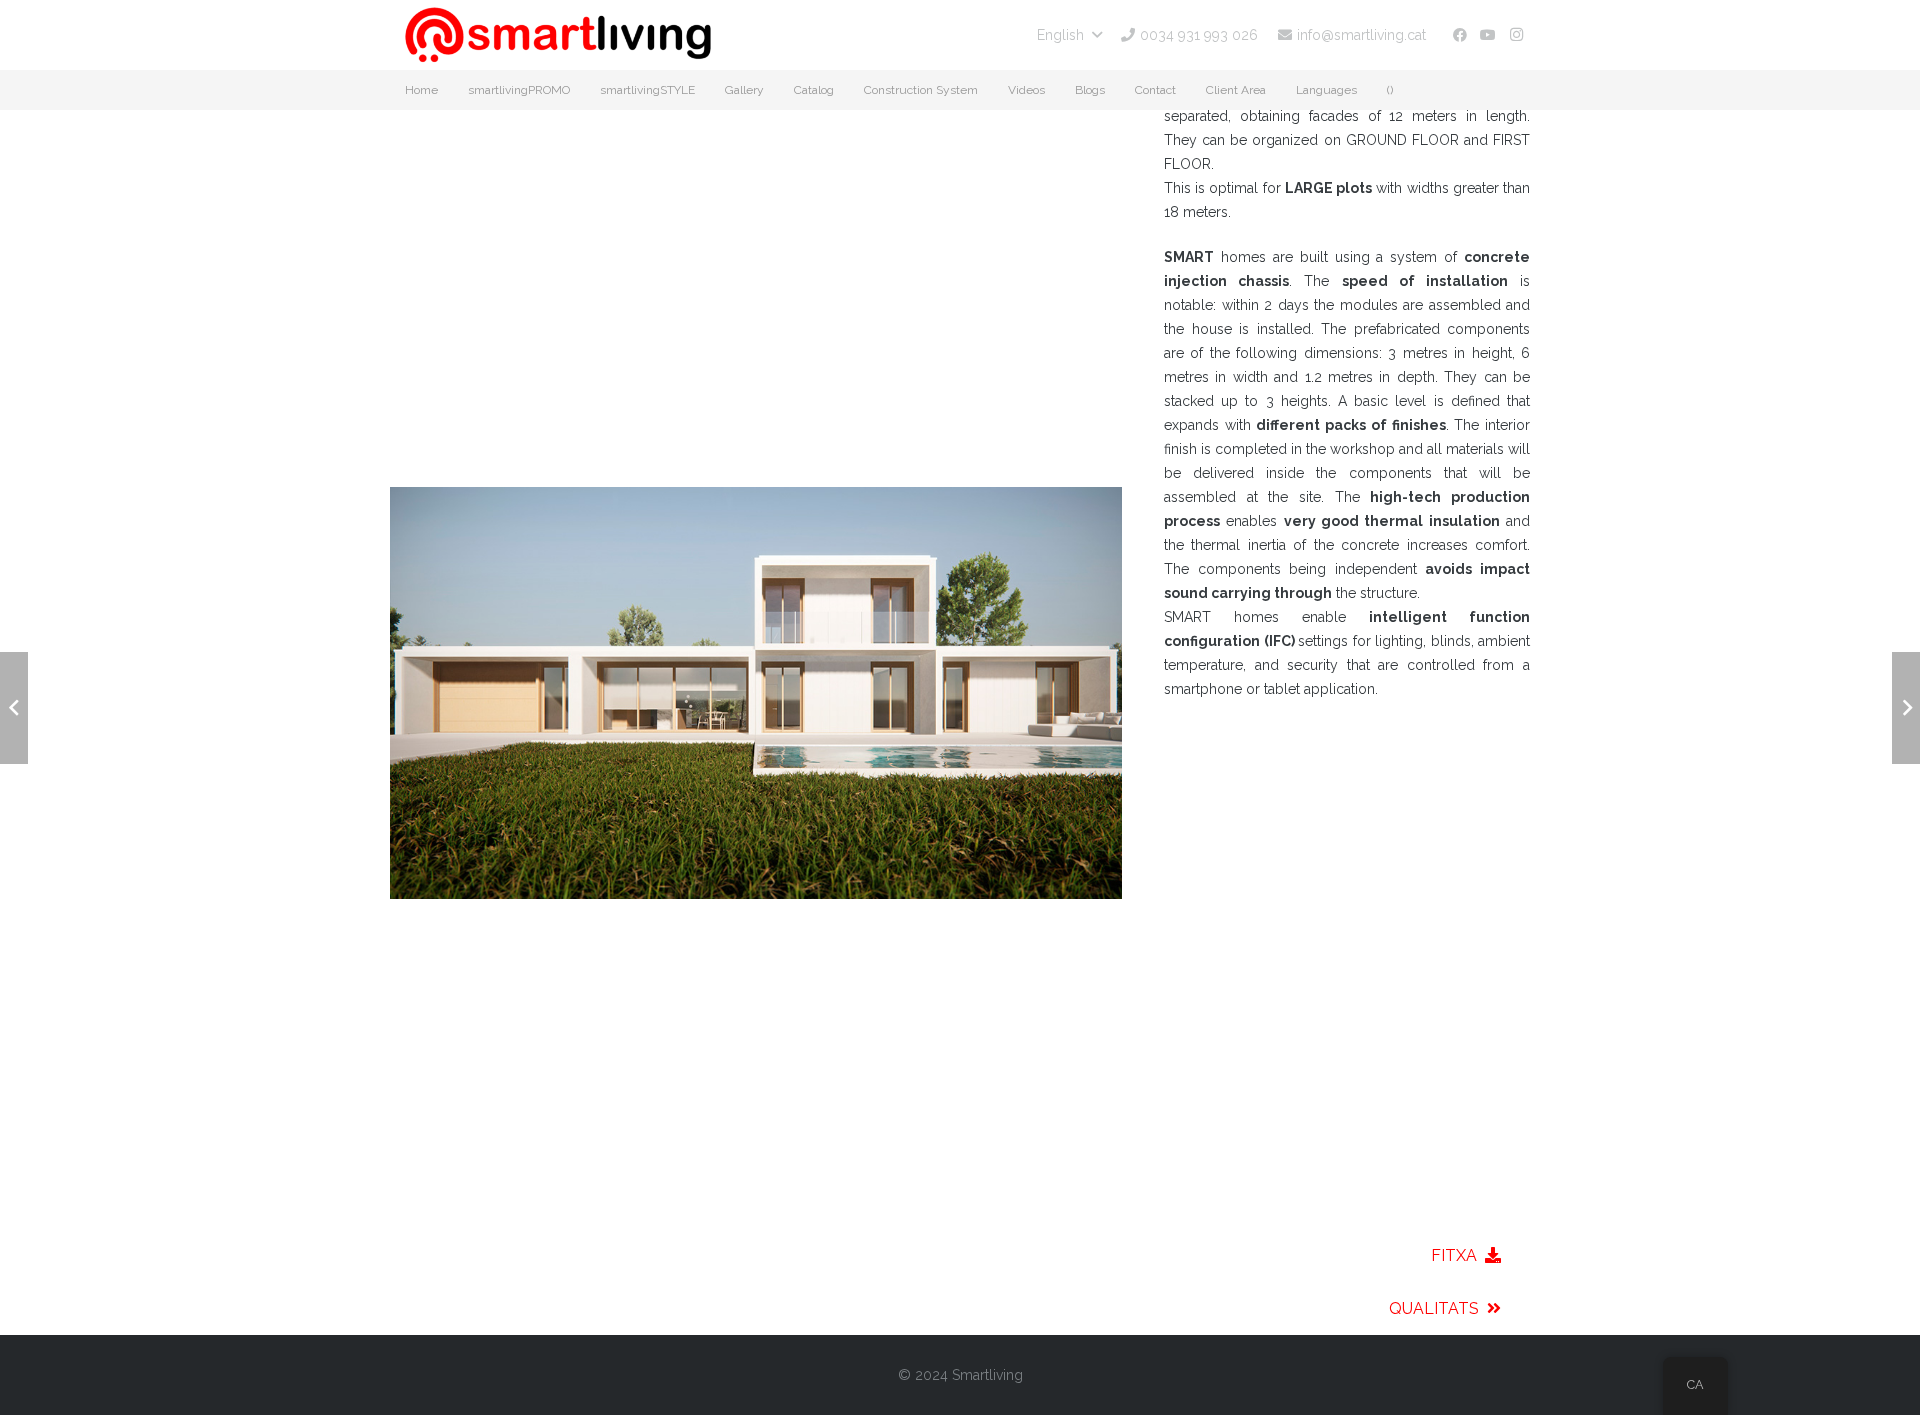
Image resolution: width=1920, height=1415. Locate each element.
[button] (1069, 35)
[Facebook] (1460, 35)
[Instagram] (1516, 35)
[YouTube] (1488, 35)
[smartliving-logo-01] (558, 35)
